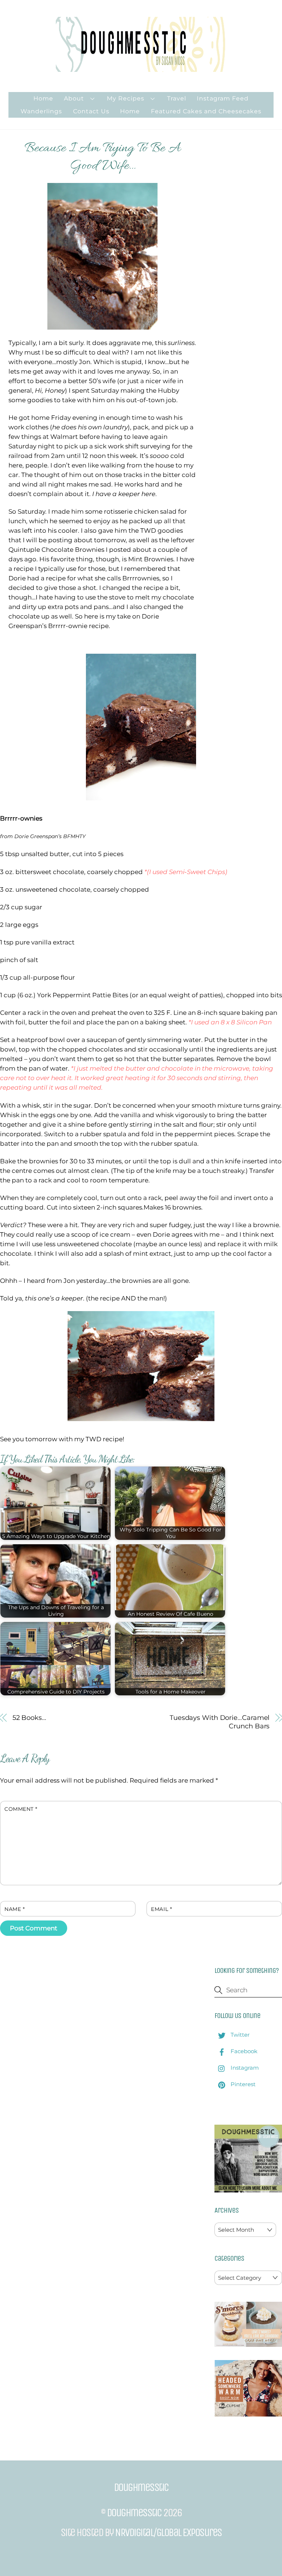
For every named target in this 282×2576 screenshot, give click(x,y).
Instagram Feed (223, 98)
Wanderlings (41, 111)
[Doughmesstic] (141, 68)
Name (15, 1909)
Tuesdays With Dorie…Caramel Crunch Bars (220, 1722)
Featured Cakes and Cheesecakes (206, 111)
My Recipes (126, 98)
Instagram (244, 2068)
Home (43, 98)
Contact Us (91, 111)
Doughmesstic (134, 2513)
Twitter (239, 2035)
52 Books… (29, 1718)
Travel (177, 98)
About (74, 98)
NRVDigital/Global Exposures (168, 2532)
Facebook (243, 2051)
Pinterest (242, 2084)
